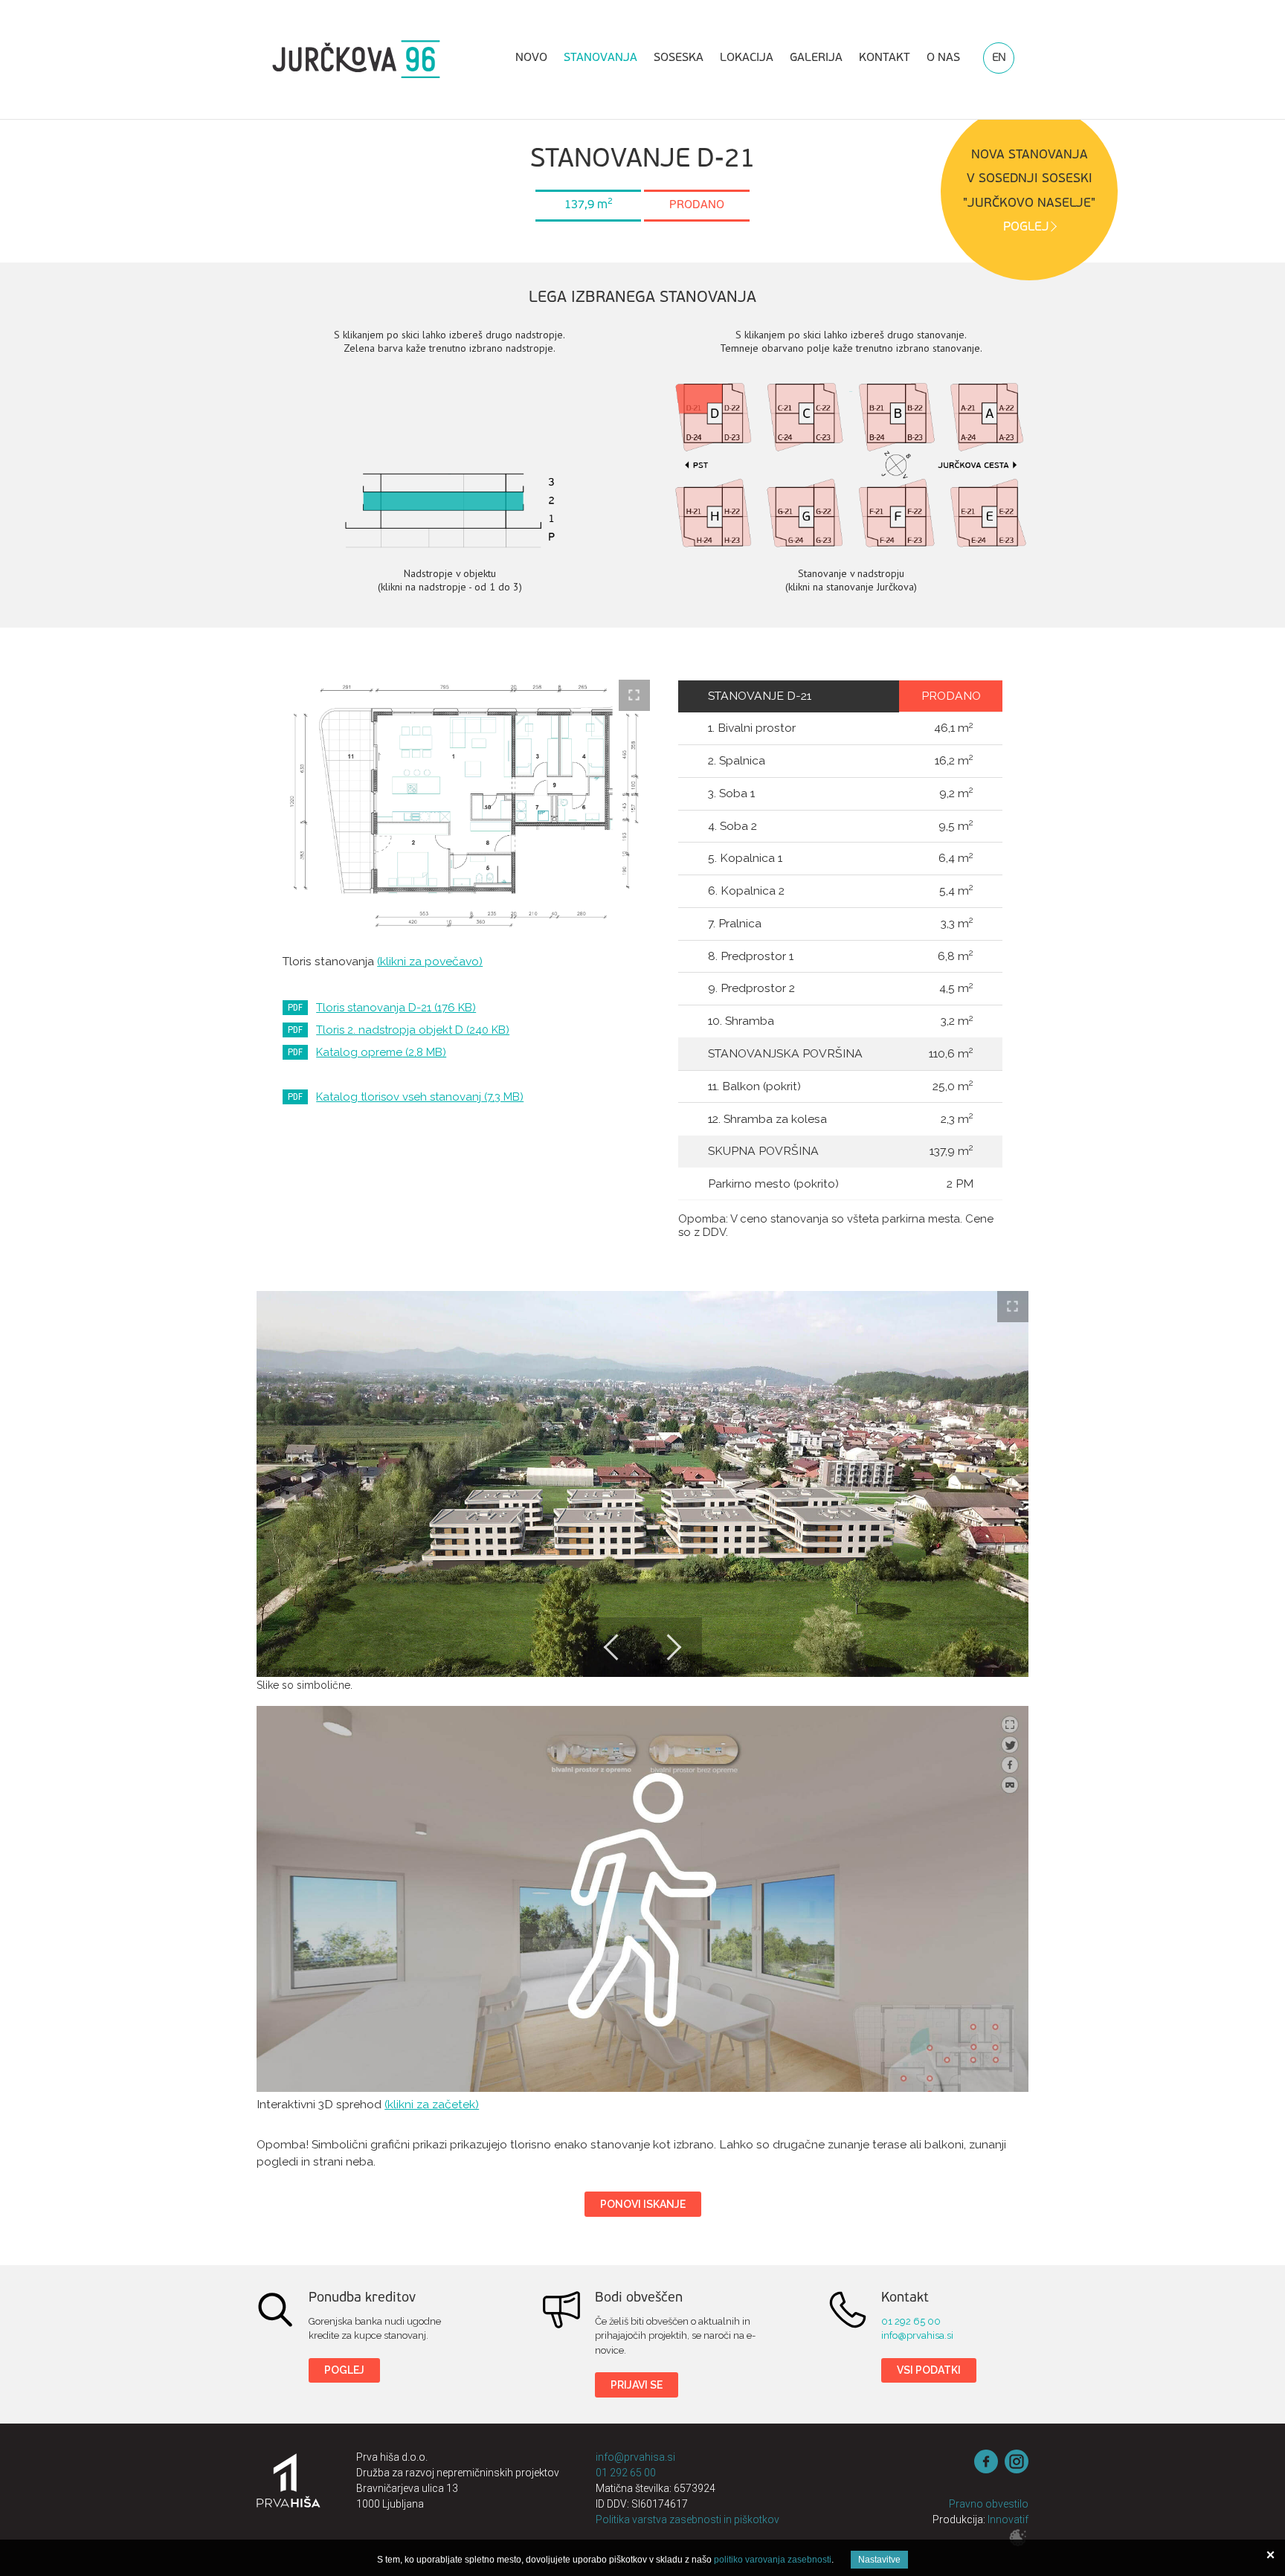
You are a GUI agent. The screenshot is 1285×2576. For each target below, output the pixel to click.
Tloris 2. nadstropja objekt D (413, 1030)
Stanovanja (600, 58)
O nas (943, 58)
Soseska (679, 58)
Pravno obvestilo (989, 2504)
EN (999, 58)
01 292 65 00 (911, 2321)
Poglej (344, 2370)
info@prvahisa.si (917, 2335)
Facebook (986, 2461)
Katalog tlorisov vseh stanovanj (420, 1097)
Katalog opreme (381, 1052)
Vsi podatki (929, 2370)
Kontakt (885, 58)
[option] (642, 1484)
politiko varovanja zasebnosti (773, 2560)
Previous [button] (613, 1647)
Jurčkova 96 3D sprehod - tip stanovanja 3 (642, 1899)
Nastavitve (879, 2560)
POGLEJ (1026, 227)
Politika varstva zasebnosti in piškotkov (687, 2519)
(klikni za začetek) (432, 2104)
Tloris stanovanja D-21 (396, 1008)
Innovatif (1008, 2519)
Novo (531, 58)
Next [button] (672, 1647)
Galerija (816, 58)
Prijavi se (637, 2385)
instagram (1017, 2461)
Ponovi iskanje (643, 2204)
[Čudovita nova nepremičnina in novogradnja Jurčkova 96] (356, 59)
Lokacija (747, 58)
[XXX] (289, 2490)
